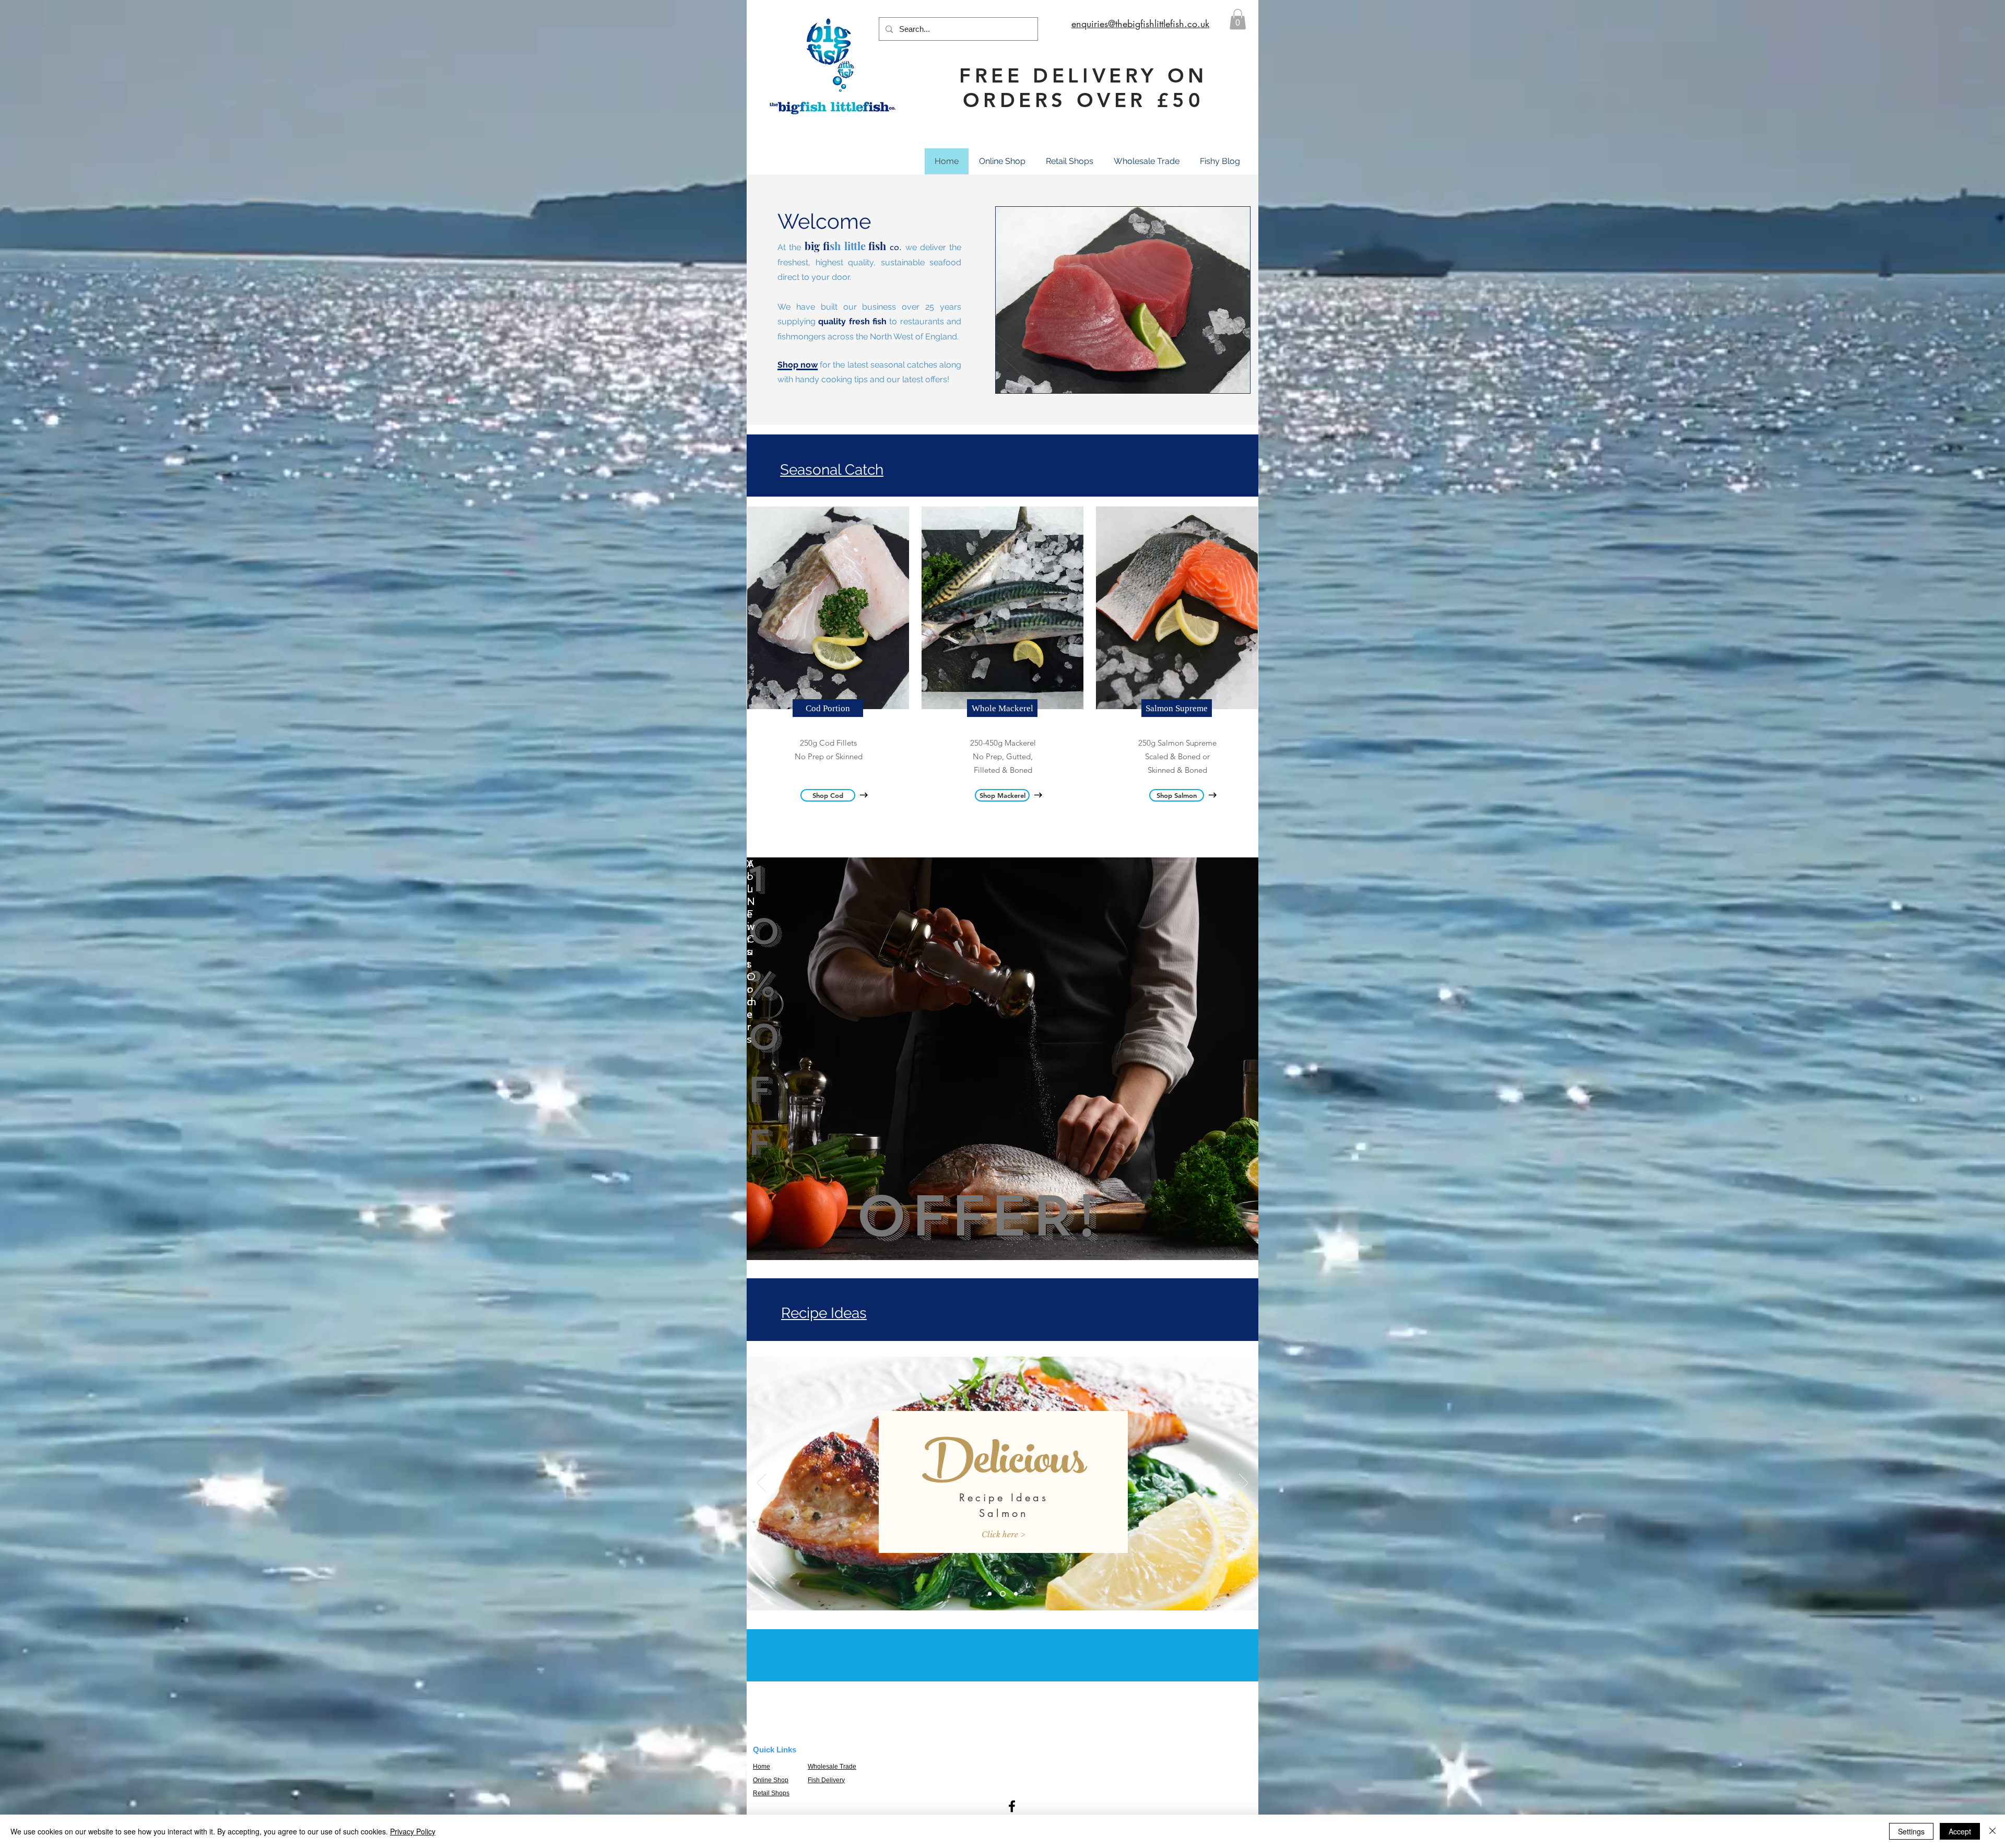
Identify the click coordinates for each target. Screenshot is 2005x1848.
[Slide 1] (990, 1594)
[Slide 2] (1002, 1594)
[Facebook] (1012, 1806)
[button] (1238, 19)
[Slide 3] (1015, 1594)
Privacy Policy (413, 1831)
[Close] (1992, 1831)
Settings (1911, 1831)
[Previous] (761, 1484)
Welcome (824, 221)
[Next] (1244, 1484)
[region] (1002, 1059)
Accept (1960, 1831)
